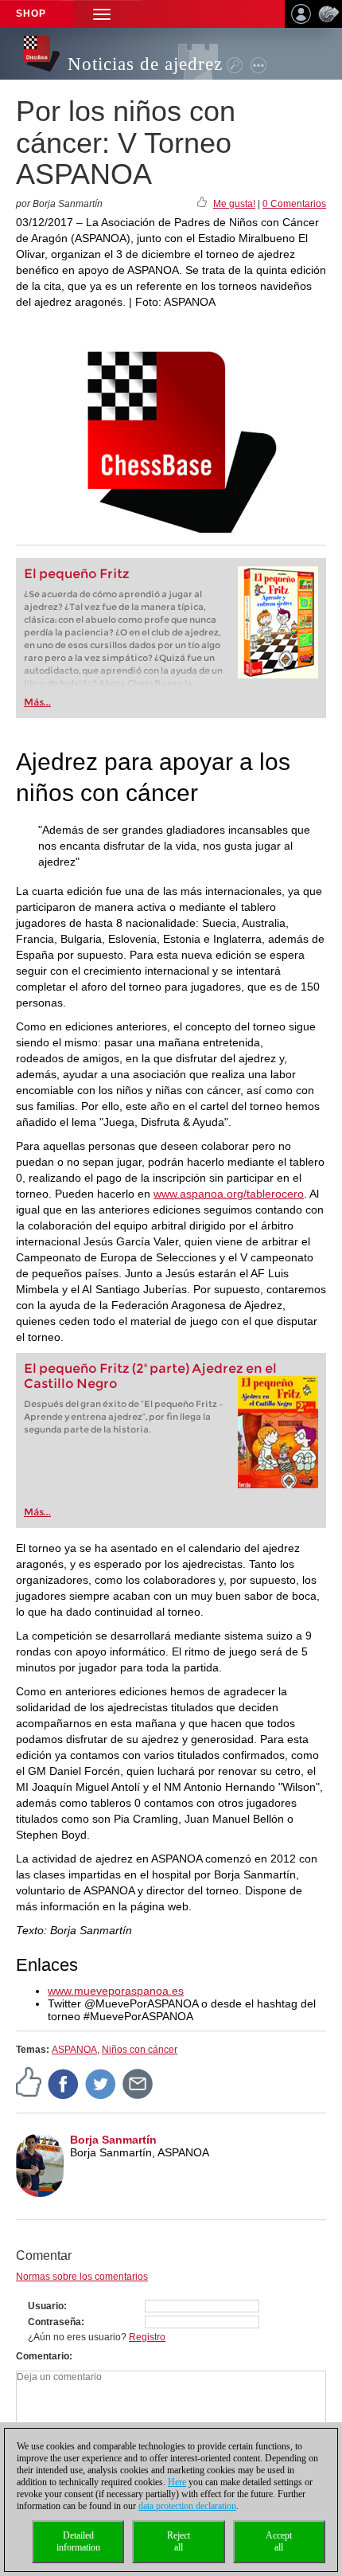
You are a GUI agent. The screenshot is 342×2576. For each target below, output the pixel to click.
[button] (102, 14)
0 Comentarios (294, 204)
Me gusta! (234, 204)
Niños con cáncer (140, 2050)
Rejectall (179, 2541)
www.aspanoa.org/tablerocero (229, 1194)
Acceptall (279, 2541)
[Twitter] (101, 2084)
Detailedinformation (78, 2541)
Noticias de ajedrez (145, 64)
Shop (31, 14)
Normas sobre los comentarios (82, 2277)
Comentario (43, 2356)
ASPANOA (74, 2050)
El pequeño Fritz (77, 574)
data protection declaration (187, 2506)
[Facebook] (64, 2084)
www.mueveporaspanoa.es (116, 1991)
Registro (147, 2337)
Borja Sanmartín (113, 2140)
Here (177, 2482)
